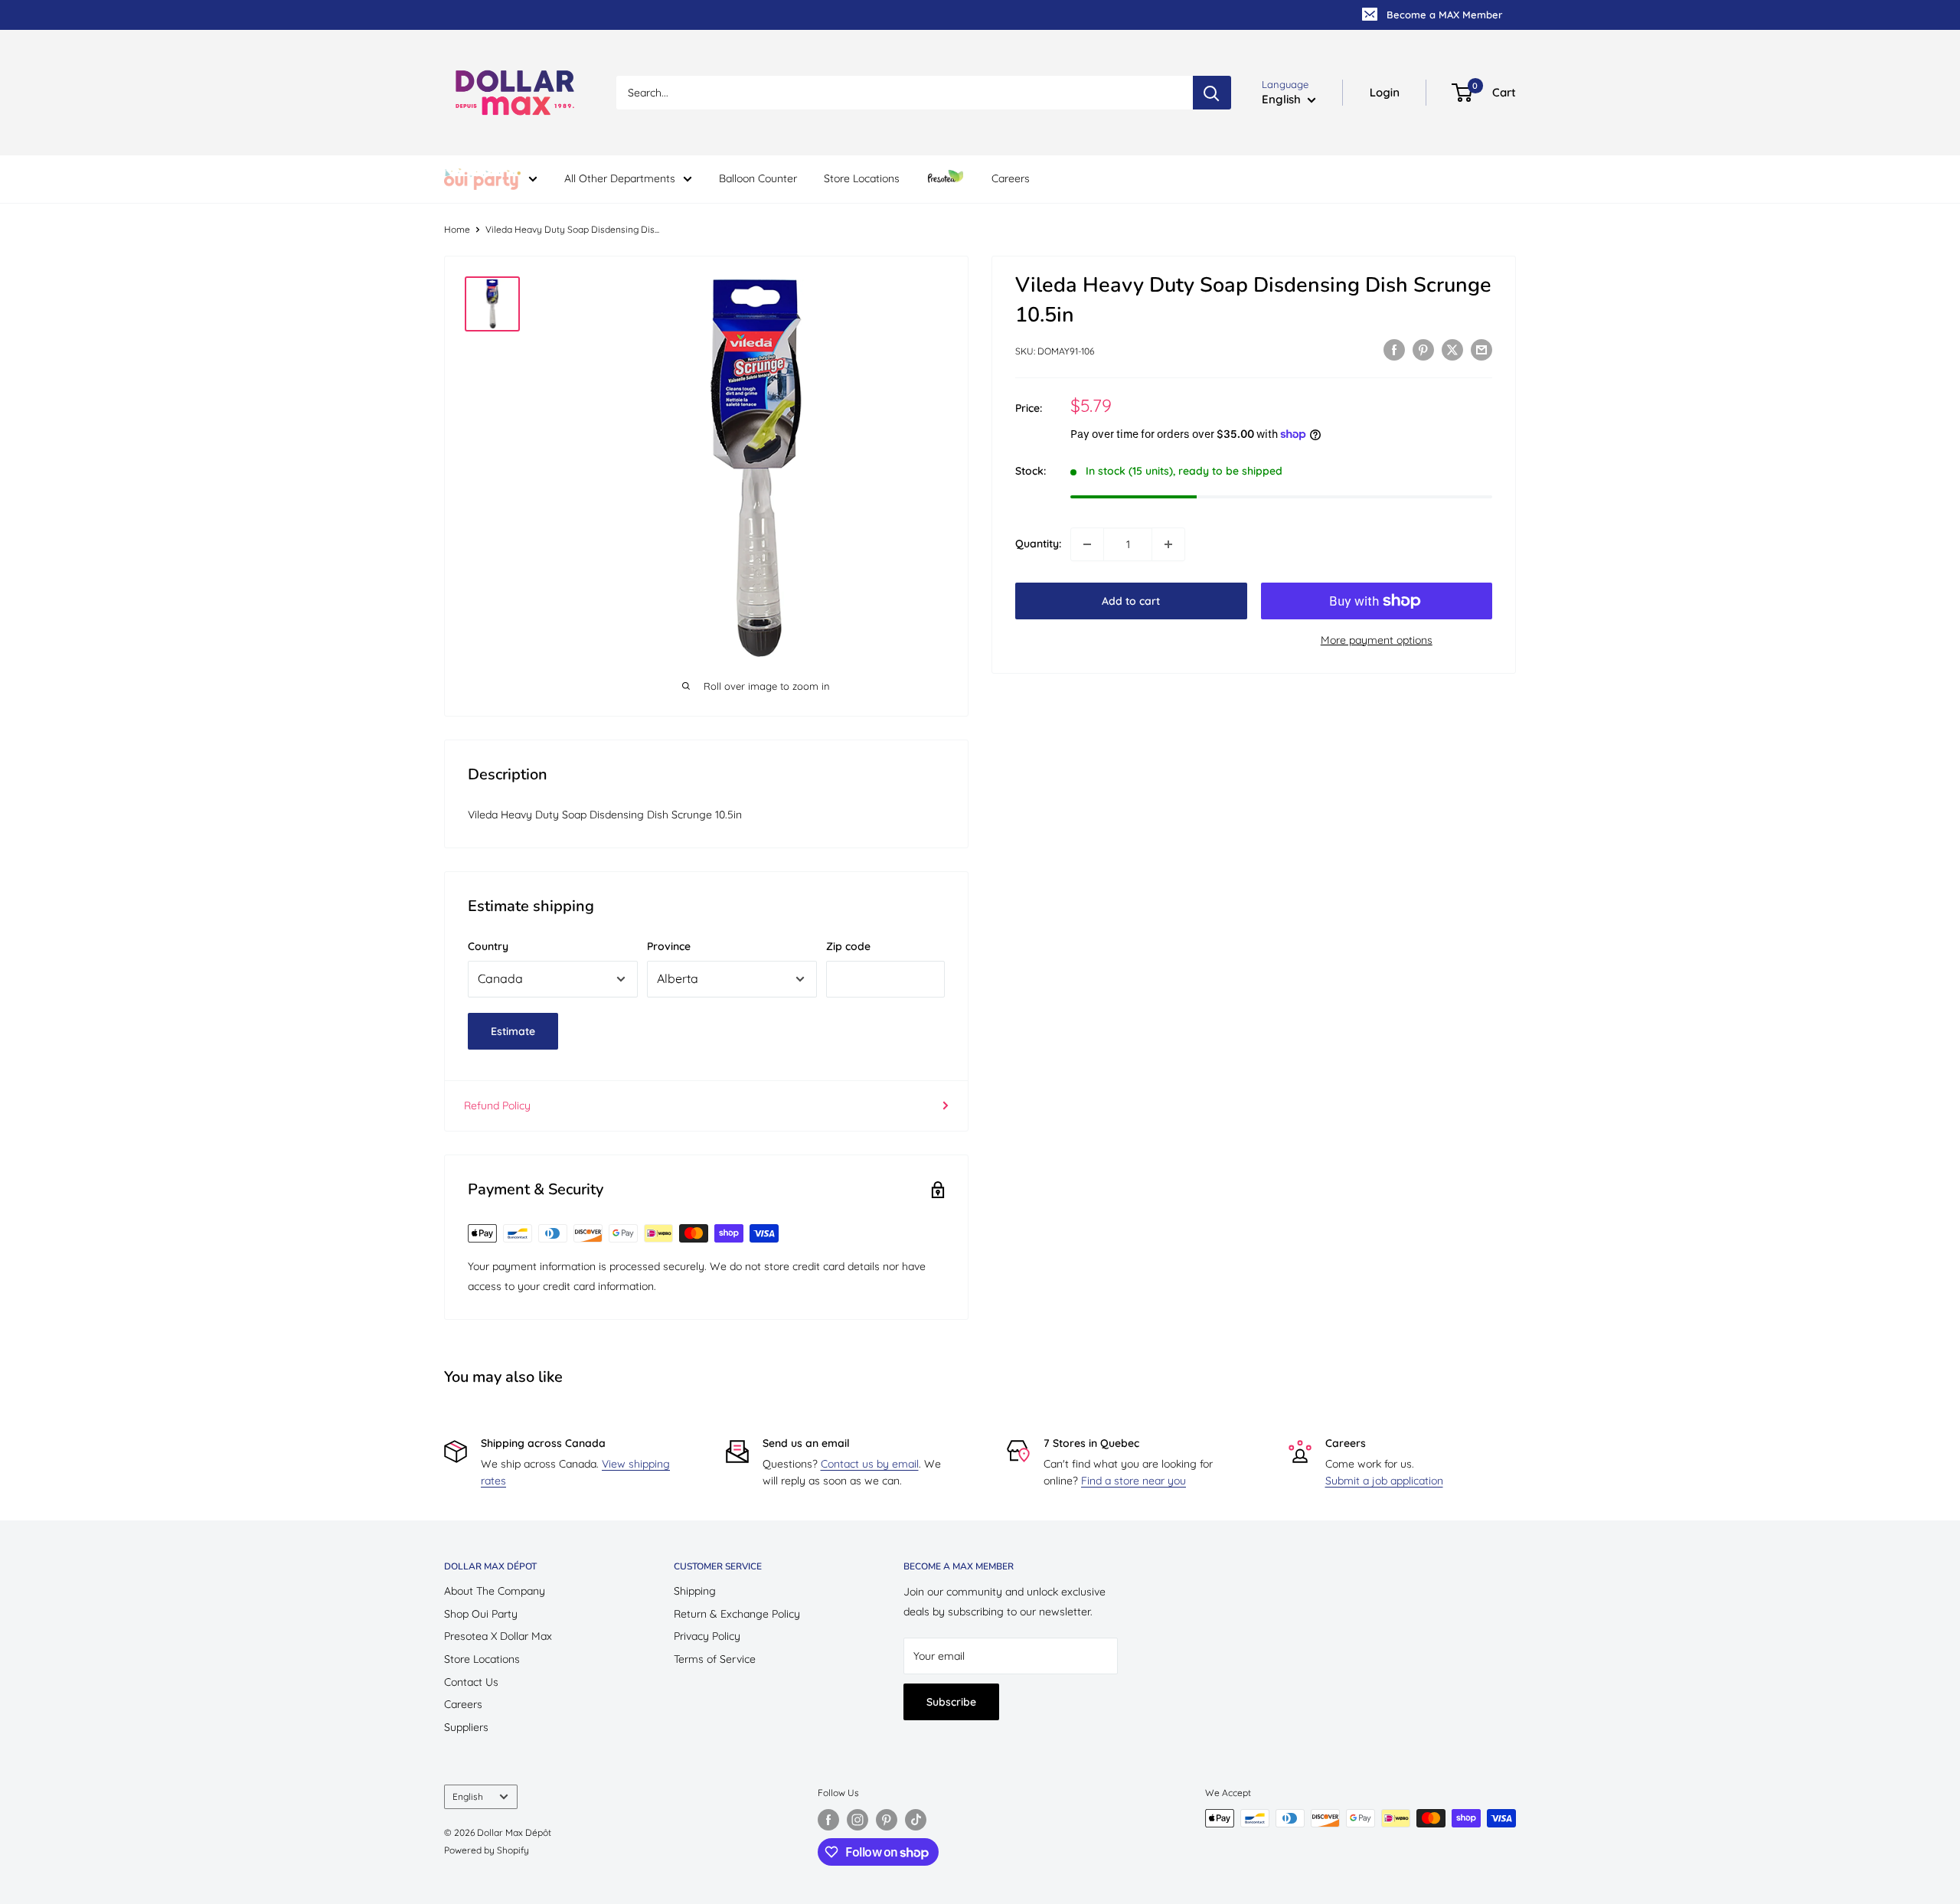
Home (457, 229)
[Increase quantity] (1168, 544)
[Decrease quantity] (1087, 544)
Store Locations (862, 178)
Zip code (848, 946)
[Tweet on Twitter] (1452, 350)
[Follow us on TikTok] (916, 1820)
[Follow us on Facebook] (828, 1820)
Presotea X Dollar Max (498, 1636)
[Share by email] (1481, 350)
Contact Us (471, 1682)
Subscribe (951, 1702)
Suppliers (466, 1727)
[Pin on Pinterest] (1423, 350)
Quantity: (1038, 544)
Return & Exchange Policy (737, 1614)
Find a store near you (1134, 1481)
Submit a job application (1384, 1481)
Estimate (513, 1031)
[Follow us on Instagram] (857, 1820)
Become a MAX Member (1444, 15)
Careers (1011, 178)
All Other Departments (620, 178)
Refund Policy (497, 1105)
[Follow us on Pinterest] (887, 1820)
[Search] (1212, 93)
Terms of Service (715, 1659)
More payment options (1377, 640)
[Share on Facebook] (1394, 350)
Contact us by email (870, 1464)
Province (669, 946)
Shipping (695, 1591)
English (468, 1796)
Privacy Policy (707, 1636)
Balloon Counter (758, 178)
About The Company (495, 1591)
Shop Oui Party (481, 1614)
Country (488, 946)
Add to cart (1131, 601)
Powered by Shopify (487, 1850)
